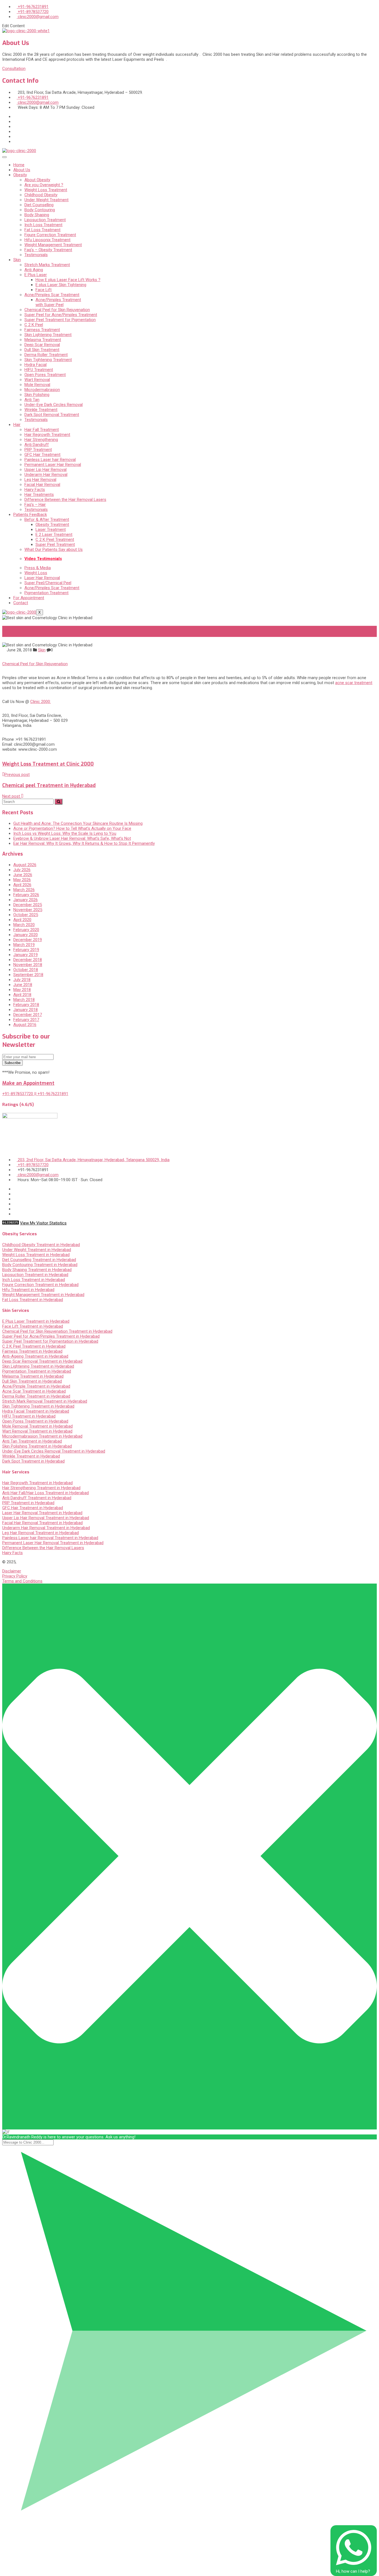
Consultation (14, 69)
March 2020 (24, 925)
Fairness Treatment (42, 330)
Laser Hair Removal (42, 578)
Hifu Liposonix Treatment (47, 240)
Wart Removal (37, 380)
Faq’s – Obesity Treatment (48, 250)
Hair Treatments (39, 495)
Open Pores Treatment (45, 375)
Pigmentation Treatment (46, 593)
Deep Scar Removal (42, 345)
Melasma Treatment (43, 340)
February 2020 (26, 930)
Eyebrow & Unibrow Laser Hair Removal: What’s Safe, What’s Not (72, 838)
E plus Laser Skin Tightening (61, 285)
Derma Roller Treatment (46, 355)
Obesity (20, 175)
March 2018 (24, 1000)
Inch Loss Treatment (43, 225)
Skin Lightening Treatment (48, 335)
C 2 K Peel (34, 325)
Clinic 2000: (41, 702)
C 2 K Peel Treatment (55, 540)
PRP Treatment (38, 450)
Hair (17, 425)
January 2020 (26, 935)
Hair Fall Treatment (42, 430)
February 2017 (26, 1020)
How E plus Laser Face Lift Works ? (68, 280)
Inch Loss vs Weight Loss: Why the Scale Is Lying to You (65, 833)
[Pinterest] (15, 142)
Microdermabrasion (42, 390)
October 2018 (26, 970)
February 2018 (26, 1005)
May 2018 (22, 990)
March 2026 (24, 890)
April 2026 (22, 885)
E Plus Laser (36, 275)
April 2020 (22, 920)
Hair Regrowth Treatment (47, 435)
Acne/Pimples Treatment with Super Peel (58, 302)
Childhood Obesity (41, 195)
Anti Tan (32, 400)
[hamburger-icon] (4, 157)
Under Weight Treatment (46, 200)
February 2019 (26, 950)
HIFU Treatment (39, 370)
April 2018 (22, 995)
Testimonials (36, 255)
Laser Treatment (51, 530)
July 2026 (22, 870)
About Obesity (37, 180)
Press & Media (38, 568)
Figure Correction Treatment (50, 235)
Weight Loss (36, 573)
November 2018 (28, 965)
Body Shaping (37, 215)
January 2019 (26, 955)
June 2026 (23, 875)
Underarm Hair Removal (46, 475)
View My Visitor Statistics (43, 1223)
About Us (22, 170)
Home (19, 165)
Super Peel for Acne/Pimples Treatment (61, 315)
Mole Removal (37, 385)
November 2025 (28, 910)
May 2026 (22, 880)
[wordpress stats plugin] (11, 1223)
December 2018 (28, 960)
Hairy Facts (35, 490)
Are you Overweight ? (44, 185)
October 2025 (26, 915)
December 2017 (28, 1015)
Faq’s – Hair (35, 505)
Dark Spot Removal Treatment (52, 415)
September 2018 (28, 975)
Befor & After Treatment (47, 520)
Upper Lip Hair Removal (46, 470)
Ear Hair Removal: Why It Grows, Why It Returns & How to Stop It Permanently (84, 843)
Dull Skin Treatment (42, 350)
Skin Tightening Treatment (48, 360)
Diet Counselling (39, 205)
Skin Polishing (37, 395)
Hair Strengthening (41, 440)
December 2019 (28, 940)
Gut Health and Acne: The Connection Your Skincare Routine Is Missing (78, 823)
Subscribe (12, 1063)
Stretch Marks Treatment (47, 265)
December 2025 (28, 905)
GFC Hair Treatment (42, 455)
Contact (21, 603)
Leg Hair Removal (40, 480)
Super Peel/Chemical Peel (48, 583)
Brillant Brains (112, 1562)
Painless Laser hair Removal (50, 460)
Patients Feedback (30, 515)
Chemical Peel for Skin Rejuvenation (57, 310)
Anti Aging (34, 270)
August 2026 (25, 865)
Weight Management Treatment (53, 245)
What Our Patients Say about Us (54, 550)
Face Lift (44, 290)
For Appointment (29, 598)
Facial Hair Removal (42, 485)
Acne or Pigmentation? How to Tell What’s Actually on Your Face (72, 828)
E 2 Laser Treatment (54, 535)
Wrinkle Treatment (41, 410)
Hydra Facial (36, 365)
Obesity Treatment (52, 525)
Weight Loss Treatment (46, 190)
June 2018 (23, 985)
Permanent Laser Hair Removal (53, 465)
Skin (17, 260)
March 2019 (24, 945)
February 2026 (26, 895)
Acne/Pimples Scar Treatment (52, 295)
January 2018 (26, 1010)
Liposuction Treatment (45, 220)
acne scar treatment (354, 683)
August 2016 (25, 1025)
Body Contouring (40, 210)
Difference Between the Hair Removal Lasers (65, 500)
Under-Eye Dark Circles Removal (54, 405)
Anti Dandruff (37, 445)
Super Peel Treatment (55, 545)
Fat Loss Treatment (42, 230)
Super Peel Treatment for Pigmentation (60, 320)
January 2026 (26, 900)
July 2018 (22, 980)
